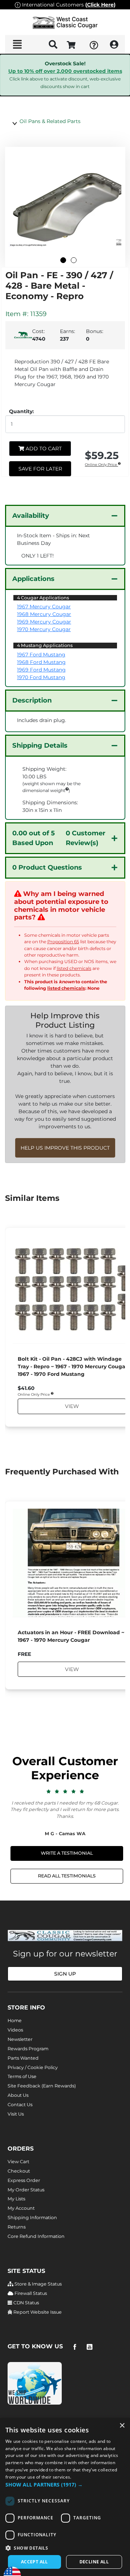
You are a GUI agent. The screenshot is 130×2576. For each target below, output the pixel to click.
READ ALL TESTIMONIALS (67, 1876)
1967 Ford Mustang (41, 655)
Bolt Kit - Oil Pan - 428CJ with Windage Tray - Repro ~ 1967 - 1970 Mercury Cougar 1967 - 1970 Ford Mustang (73, 1366)
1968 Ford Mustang (41, 662)
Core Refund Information (36, 2236)
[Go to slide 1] (63, 260)
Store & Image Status (38, 2284)
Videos (15, 2030)
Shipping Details (40, 745)
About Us (18, 2095)
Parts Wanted (23, 2058)
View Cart (18, 2162)
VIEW (71, 1406)
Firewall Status (30, 2293)
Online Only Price (101, 465)
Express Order (24, 2180)
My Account (21, 2208)
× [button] (122, 2426)
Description (32, 700)
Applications (33, 579)
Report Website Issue (37, 2312)
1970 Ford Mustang (41, 677)
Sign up (65, 1974)
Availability (31, 516)
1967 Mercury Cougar (44, 607)
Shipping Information (32, 2218)
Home (15, 2020)
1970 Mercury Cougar (44, 629)
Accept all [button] (34, 2562)
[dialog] (65, 2497)
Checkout (19, 2171)
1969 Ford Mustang (41, 670)
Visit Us (16, 2114)
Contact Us (20, 2105)
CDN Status (26, 2303)
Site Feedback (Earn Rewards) (42, 2086)
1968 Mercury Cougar (44, 614)
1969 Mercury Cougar (44, 622)
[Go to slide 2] (74, 260)
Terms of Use (22, 2076)
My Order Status (26, 2190)
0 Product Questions (47, 867)
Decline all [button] (94, 2562)
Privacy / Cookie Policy (33, 2067)
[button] (65, 2485)
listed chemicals (74, 968)
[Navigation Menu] (17, 44)
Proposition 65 (63, 942)
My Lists (16, 2199)
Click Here (100, 5)
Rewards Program (28, 2049)
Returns (17, 2227)
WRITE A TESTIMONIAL (67, 1853)
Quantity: (21, 411)
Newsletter (20, 2039)
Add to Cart (43, 449)
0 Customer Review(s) (59, 838)
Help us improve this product (65, 1148)
